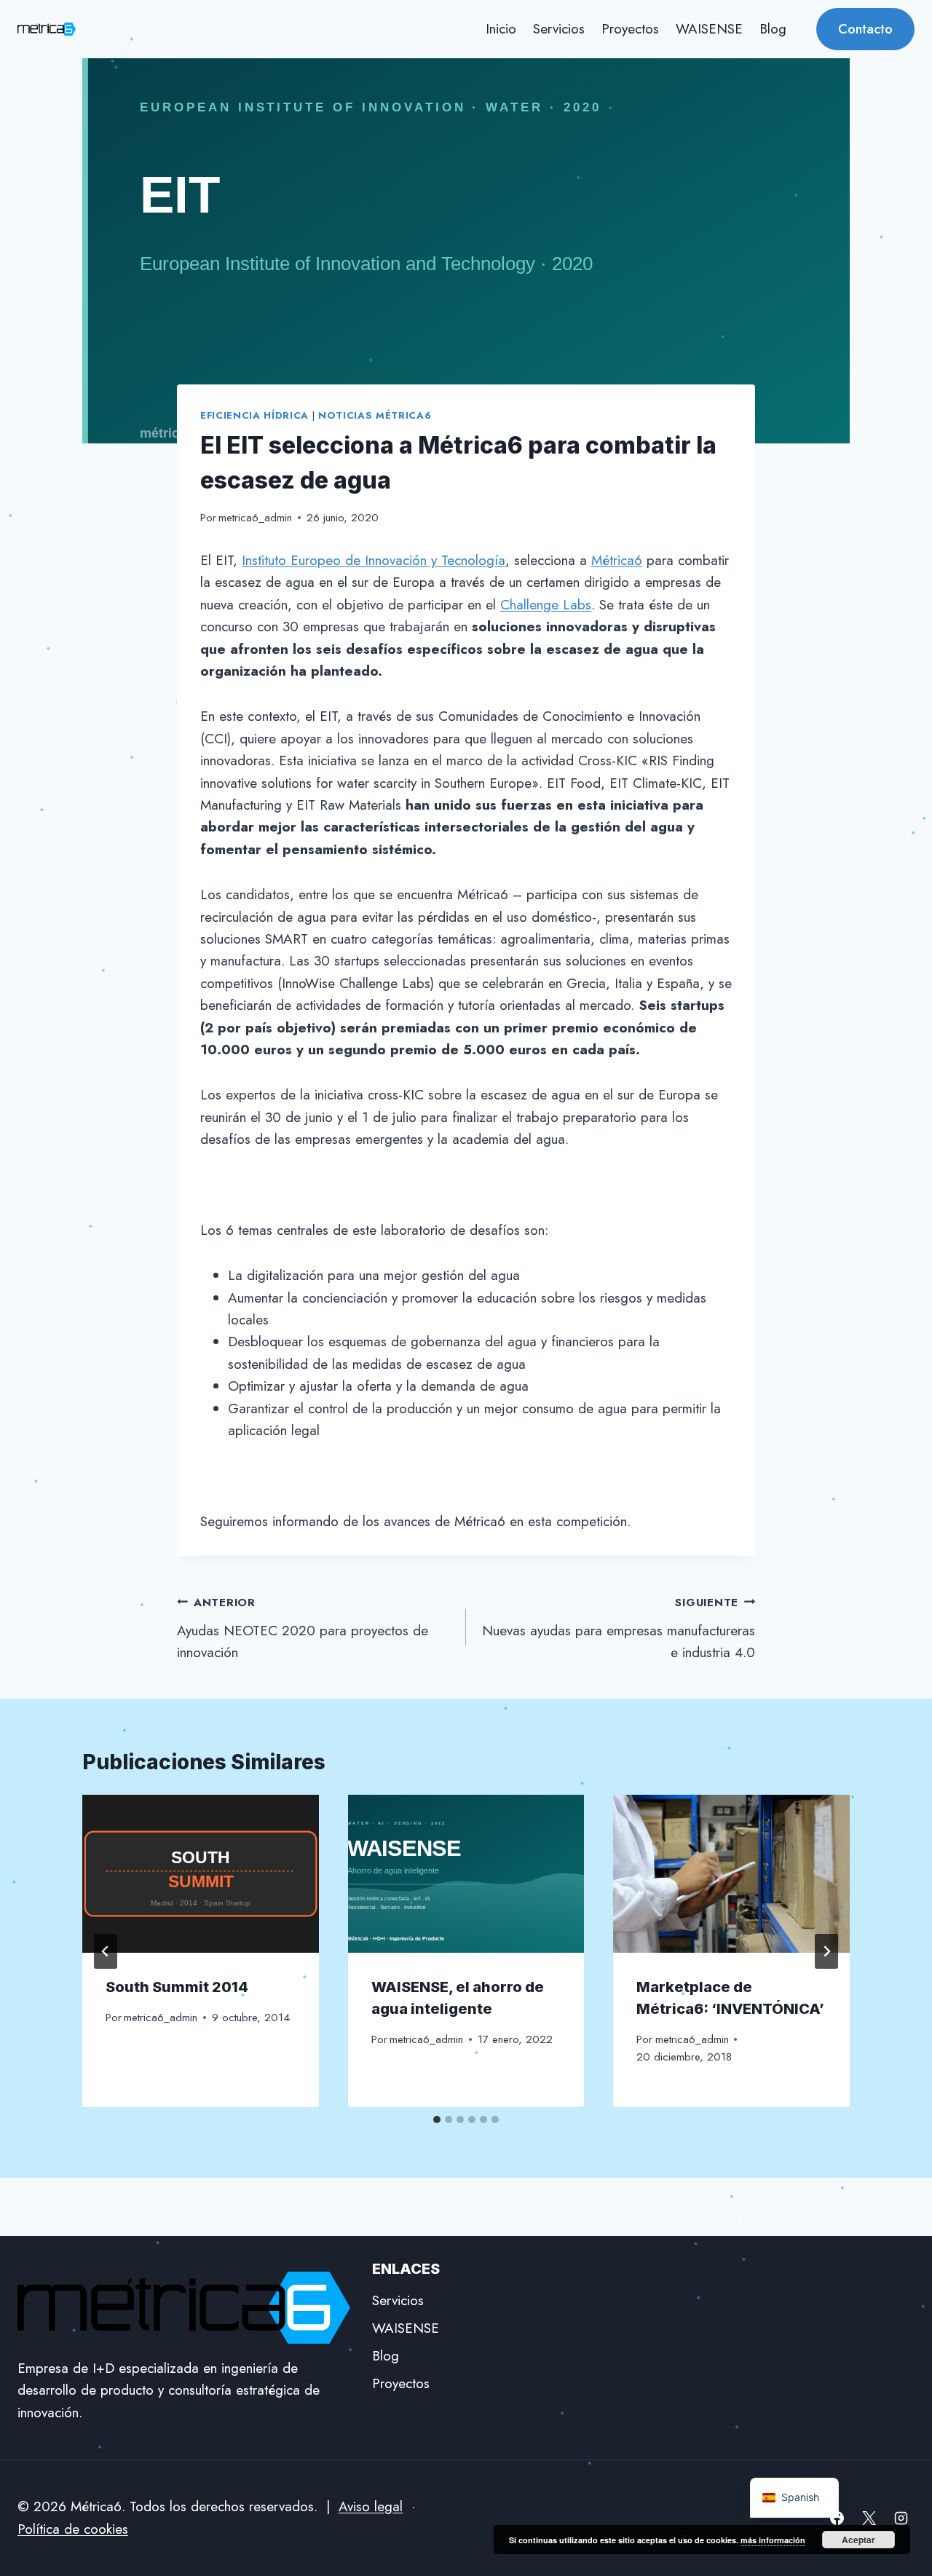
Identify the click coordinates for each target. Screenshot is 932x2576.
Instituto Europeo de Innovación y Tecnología (374, 560)
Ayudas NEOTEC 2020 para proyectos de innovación (303, 1628)
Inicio (501, 29)
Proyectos (630, 29)
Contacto (865, 29)
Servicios (559, 29)
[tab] (437, 2119)
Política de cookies (73, 2529)
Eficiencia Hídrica (254, 415)
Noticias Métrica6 (375, 415)
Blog (773, 29)
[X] (869, 2518)
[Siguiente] (826, 1951)
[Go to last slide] (106, 1951)
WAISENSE (709, 29)
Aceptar (858, 2540)
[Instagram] (901, 2518)
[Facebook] (837, 2518)
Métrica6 (617, 560)
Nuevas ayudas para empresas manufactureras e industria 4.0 (619, 1628)
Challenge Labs (546, 605)
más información (773, 2540)
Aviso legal (371, 2506)
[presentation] (201, 1873)
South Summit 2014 (177, 1987)
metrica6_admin (255, 518)
